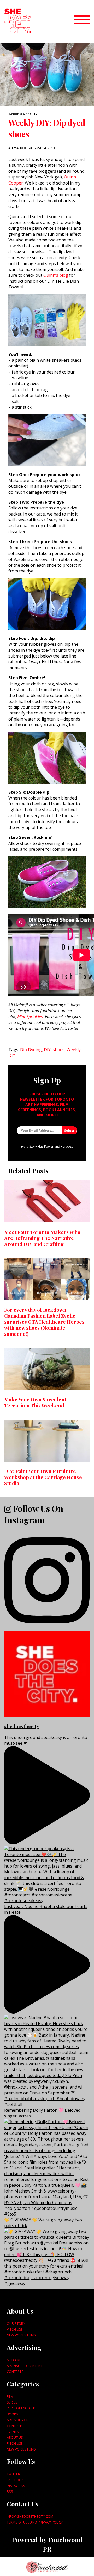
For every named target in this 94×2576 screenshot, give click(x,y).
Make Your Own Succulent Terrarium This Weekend (35, 1402)
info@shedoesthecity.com (30, 2516)
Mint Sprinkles (30, 1017)
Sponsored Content (25, 2366)
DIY (47, 1050)
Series (12, 2402)
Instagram (16, 2486)
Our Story (16, 2323)
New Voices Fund (21, 2335)
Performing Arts (22, 2408)
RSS (10, 2491)
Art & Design (18, 2420)
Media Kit (14, 2360)
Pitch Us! (14, 2329)
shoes (59, 1050)
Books (12, 2414)
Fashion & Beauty (23, 114)
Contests (15, 2372)
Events (13, 2432)
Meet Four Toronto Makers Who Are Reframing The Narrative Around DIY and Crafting (42, 1238)
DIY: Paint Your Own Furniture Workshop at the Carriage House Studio (43, 1477)
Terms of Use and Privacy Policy (35, 2522)
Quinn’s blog (56, 275)
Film (10, 2396)
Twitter (13, 2474)
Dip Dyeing (31, 1050)
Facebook (15, 2480)
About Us (15, 2437)
